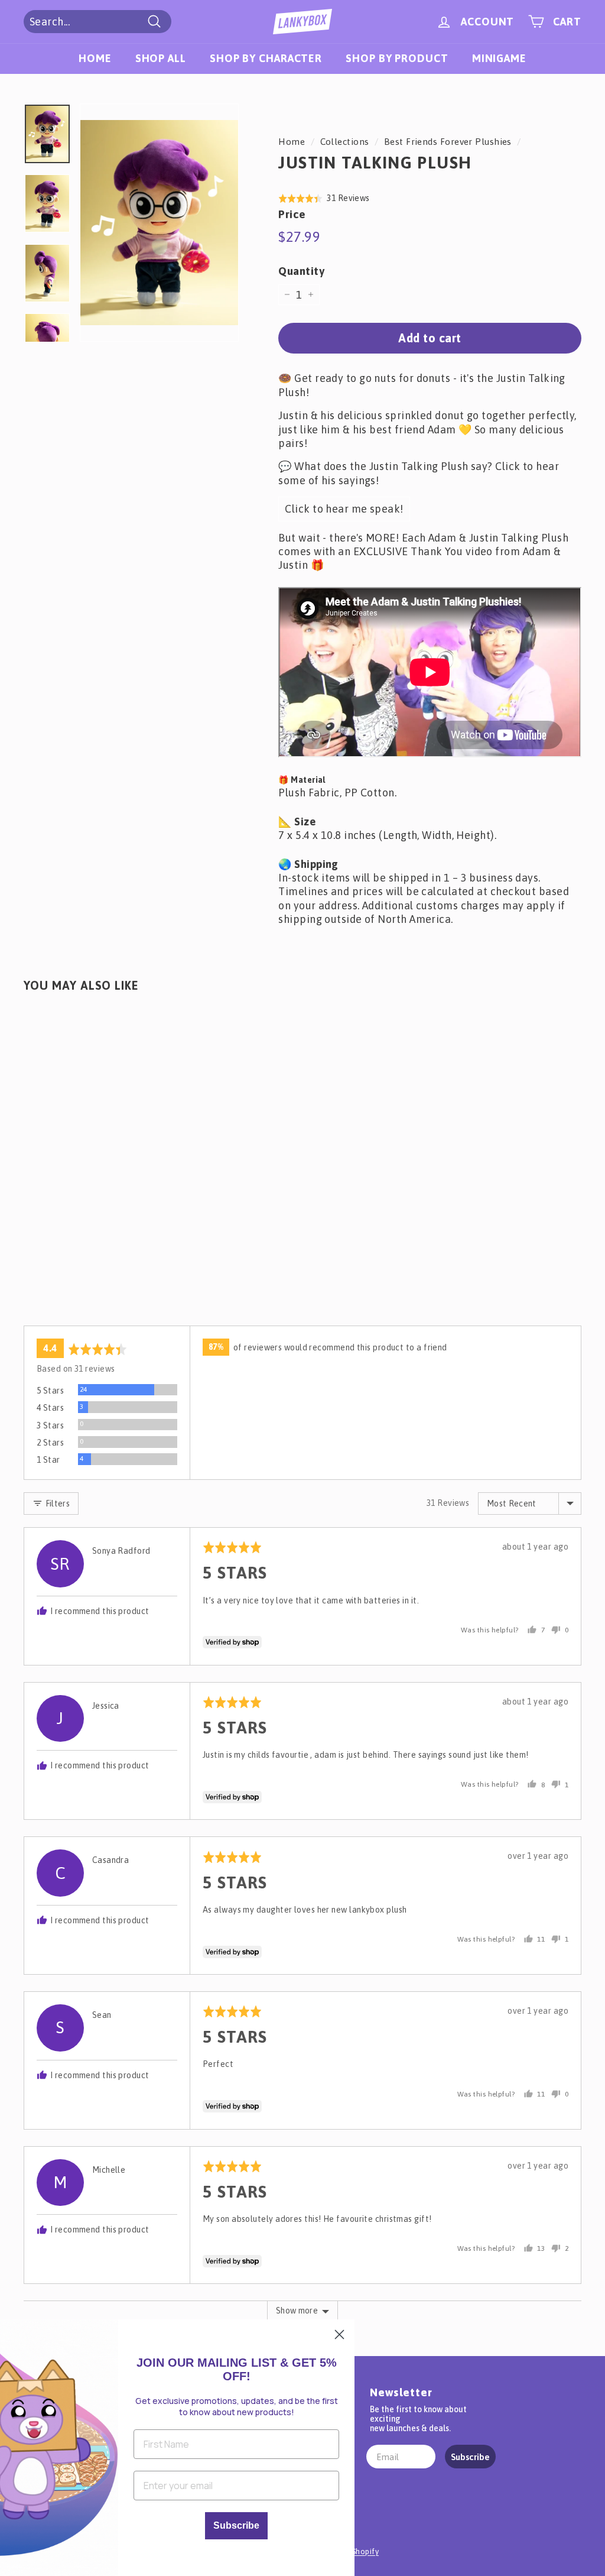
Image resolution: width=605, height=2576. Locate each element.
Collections (345, 142)
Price (292, 214)
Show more (297, 2311)
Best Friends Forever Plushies (448, 142)
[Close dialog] (339, 2334)
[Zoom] (159, 223)
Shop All (161, 58)
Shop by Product (397, 58)
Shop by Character (266, 58)
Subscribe (470, 2457)
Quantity (301, 271)
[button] (324, 198)
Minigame (499, 58)
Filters (56, 1504)
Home (95, 58)
